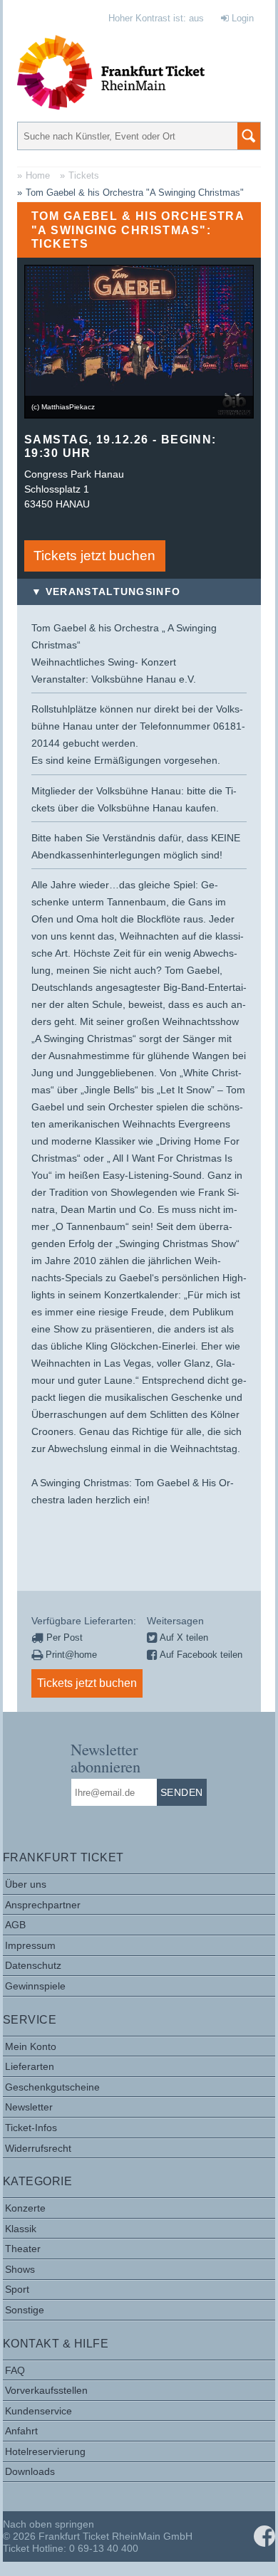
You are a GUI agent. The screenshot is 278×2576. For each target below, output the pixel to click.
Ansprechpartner (43, 1905)
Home (38, 175)
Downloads (30, 2471)
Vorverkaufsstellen (46, 2390)
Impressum (30, 1945)
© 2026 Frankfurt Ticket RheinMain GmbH (98, 2536)
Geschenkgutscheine (52, 2087)
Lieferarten (30, 2066)
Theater (23, 2249)
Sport (17, 2289)
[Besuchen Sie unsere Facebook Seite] (264, 2536)
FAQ (15, 2370)
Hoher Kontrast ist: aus (156, 18)
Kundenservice (38, 2411)
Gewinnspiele (35, 1986)
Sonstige (25, 2310)
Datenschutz (33, 1965)
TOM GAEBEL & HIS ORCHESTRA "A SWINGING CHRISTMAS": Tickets (138, 230)
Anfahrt (21, 2431)
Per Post (63, 1637)
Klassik (21, 2229)
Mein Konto (31, 2046)
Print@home (70, 1655)
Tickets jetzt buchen (94, 556)
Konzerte (25, 2208)
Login (241, 18)
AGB (15, 1925)
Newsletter (29, 2107)
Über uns (26, 1884)
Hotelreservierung (45, 2451)
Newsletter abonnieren (105, 1757)
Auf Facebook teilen (200, 1655)
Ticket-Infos (31, 2128)
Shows (20, 2269)
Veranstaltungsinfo (113, 592)
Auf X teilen (183, 1637)
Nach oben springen (48, 2524)
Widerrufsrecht (38, 2148)
